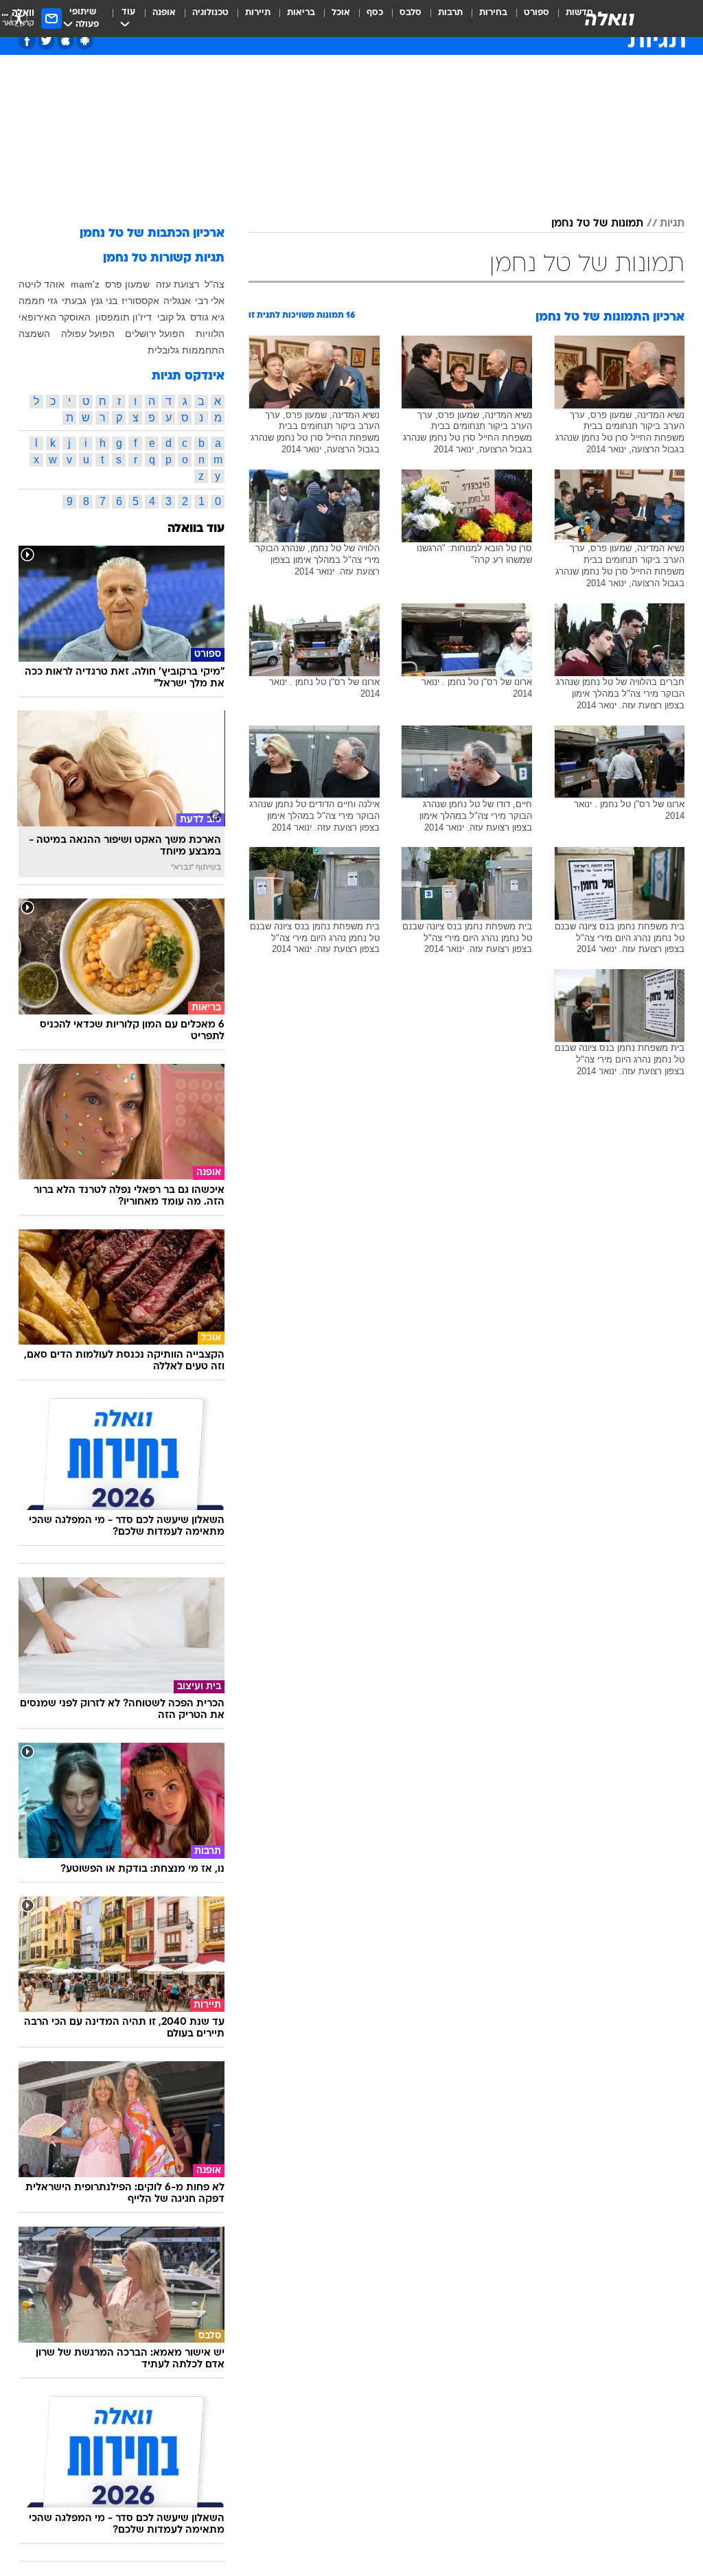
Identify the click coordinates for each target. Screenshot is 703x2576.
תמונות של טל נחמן (597, 224)
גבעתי (74, 301)
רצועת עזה (177, 284)
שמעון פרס (127, 284)
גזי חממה (38, 301)
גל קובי (171, 317)
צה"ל (215, 284)
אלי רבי (210, 301)
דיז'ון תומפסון (124, 317)
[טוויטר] (46, 41)
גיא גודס (207, 317)
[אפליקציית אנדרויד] (85, 41)
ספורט (537, 13)
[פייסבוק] (27, 41)
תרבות (450, 13)
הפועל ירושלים (155, 334)
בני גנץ (104, 301)
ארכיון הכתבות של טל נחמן (152, 234)
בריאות (301, 13)
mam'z (85, 284)
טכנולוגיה (210, 13)
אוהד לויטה (42, 284)
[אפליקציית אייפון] (66, 41)
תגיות (672, 224)
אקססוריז (140, 301)
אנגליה (177, 301)
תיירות (258, 13)
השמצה (34, 334)
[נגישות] (19, 18)
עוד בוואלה (196, 529)
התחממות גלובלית (186, 350)
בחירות (493, 13)
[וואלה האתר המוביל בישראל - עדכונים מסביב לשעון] (610, 19)
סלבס (411, 13)
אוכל (341, 13)
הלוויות (210, 334)
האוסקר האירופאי (55, 317)
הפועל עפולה (88, 334)
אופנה (164, 13)
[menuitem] (528, 19)
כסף (375, 13)
